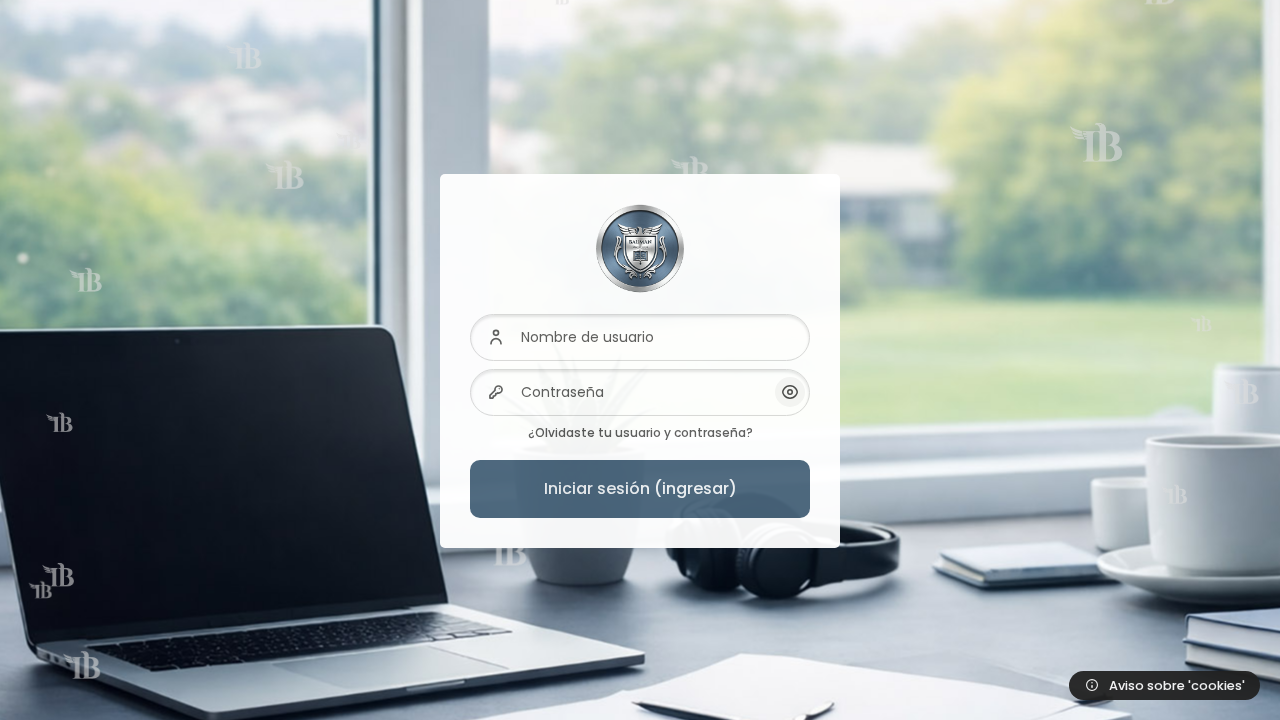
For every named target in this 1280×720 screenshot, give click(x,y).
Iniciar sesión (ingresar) (640, 488)
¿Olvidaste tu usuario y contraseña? (640, 432)
